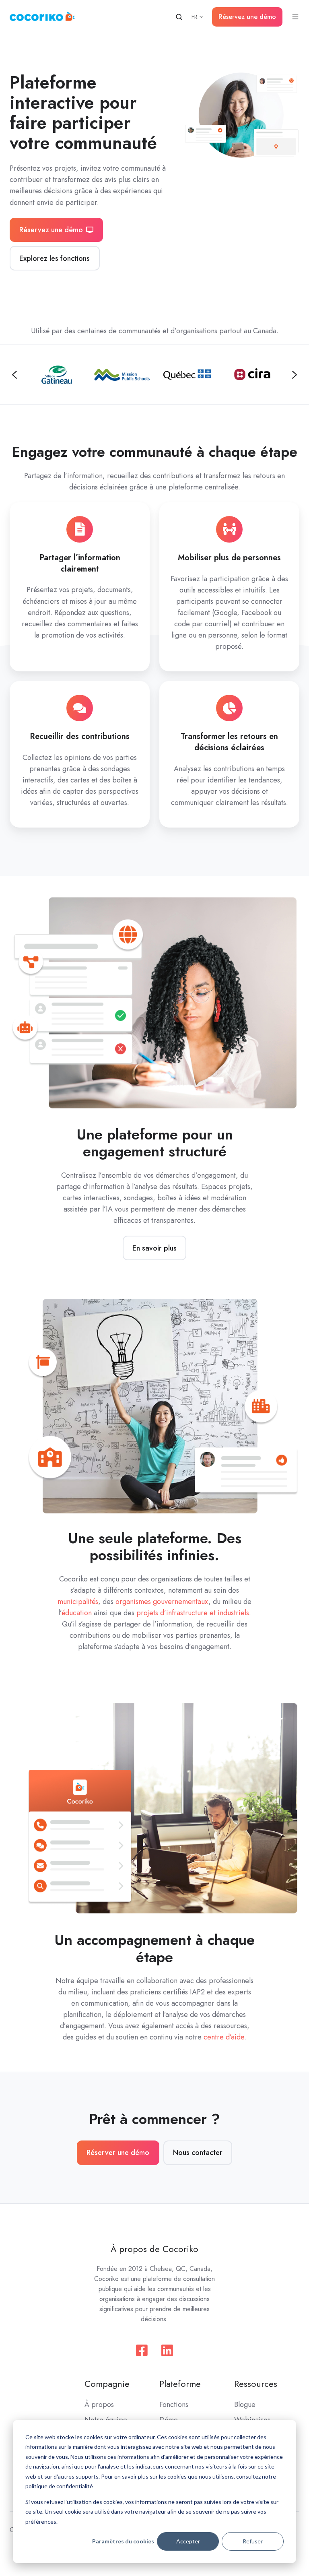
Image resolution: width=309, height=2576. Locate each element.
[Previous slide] (14, 375)
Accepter (188, 2541)
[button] (179, 17)
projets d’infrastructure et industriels (193, 1613)
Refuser (253, 2541)
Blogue (245, 2405)
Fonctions (174, 2405)
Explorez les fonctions (55, 258)
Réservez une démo (247, 17)
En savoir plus (154, 1248)
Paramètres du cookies (123, 2541)
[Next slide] (295, 375)
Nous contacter (198, 2153)
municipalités (78, 1602)
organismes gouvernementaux (162, 1602)
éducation (77, 1613)
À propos (99, 2405)
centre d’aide (224, 2037)
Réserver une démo (118, 2153)
